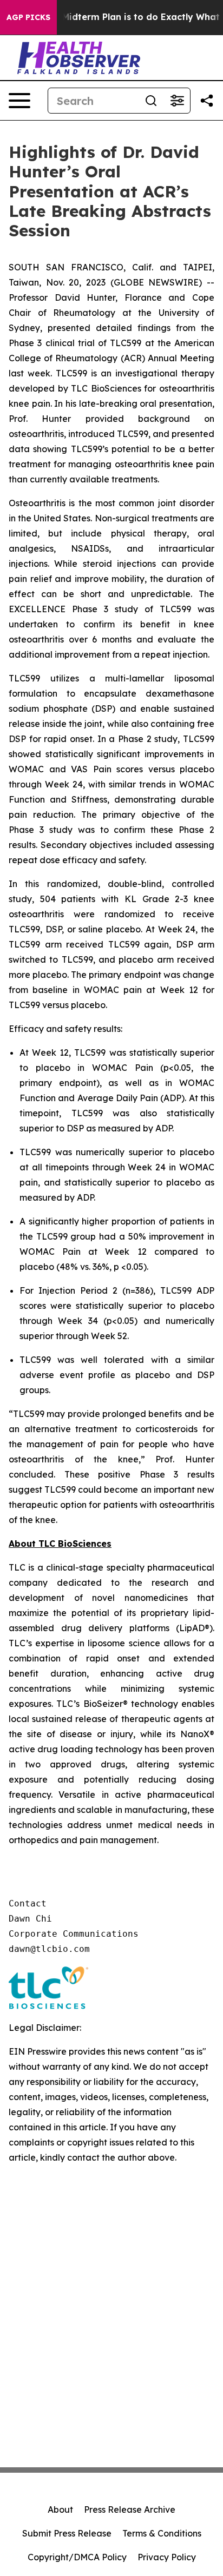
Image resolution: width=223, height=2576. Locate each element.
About (60, 2509)
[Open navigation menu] (19, 101)
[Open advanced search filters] (177, 101)
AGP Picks (28, 17)
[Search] (151, 101)
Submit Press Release (67, 2533)
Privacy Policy (167, 2557)
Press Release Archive (130, 2509)
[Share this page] (207, 101)
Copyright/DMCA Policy (77, 2557)
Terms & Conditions (162, 2533)
